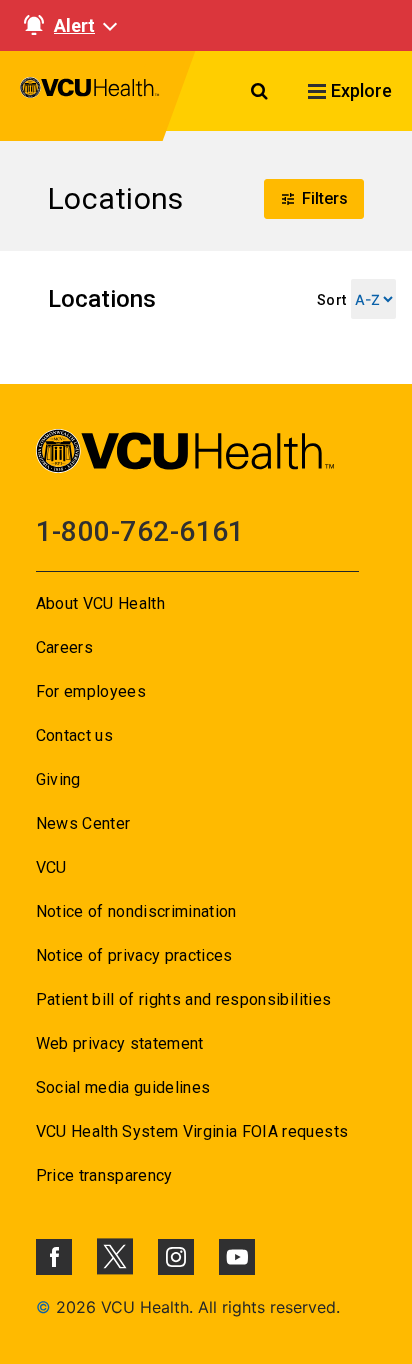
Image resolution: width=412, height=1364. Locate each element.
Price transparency (104, 1175)
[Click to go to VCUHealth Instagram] (176, 1257)
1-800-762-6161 (140, 531)
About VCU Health (100, 603)
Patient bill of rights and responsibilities (184, 999)
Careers (64, 647)
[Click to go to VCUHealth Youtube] (237, 1257)
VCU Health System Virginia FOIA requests (192, 1131)
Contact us (74, 735)
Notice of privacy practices (134, 955)
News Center (83, 823)
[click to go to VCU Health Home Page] (90, 96)
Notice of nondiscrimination (136, 911)
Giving (58, 779)
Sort (331, 300)
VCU (51, 867)
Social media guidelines (123, 1087)
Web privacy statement (120, 1043)
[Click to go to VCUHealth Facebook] (54, 1257)
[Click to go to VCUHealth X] (115, 1256)
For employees (91, 691)
